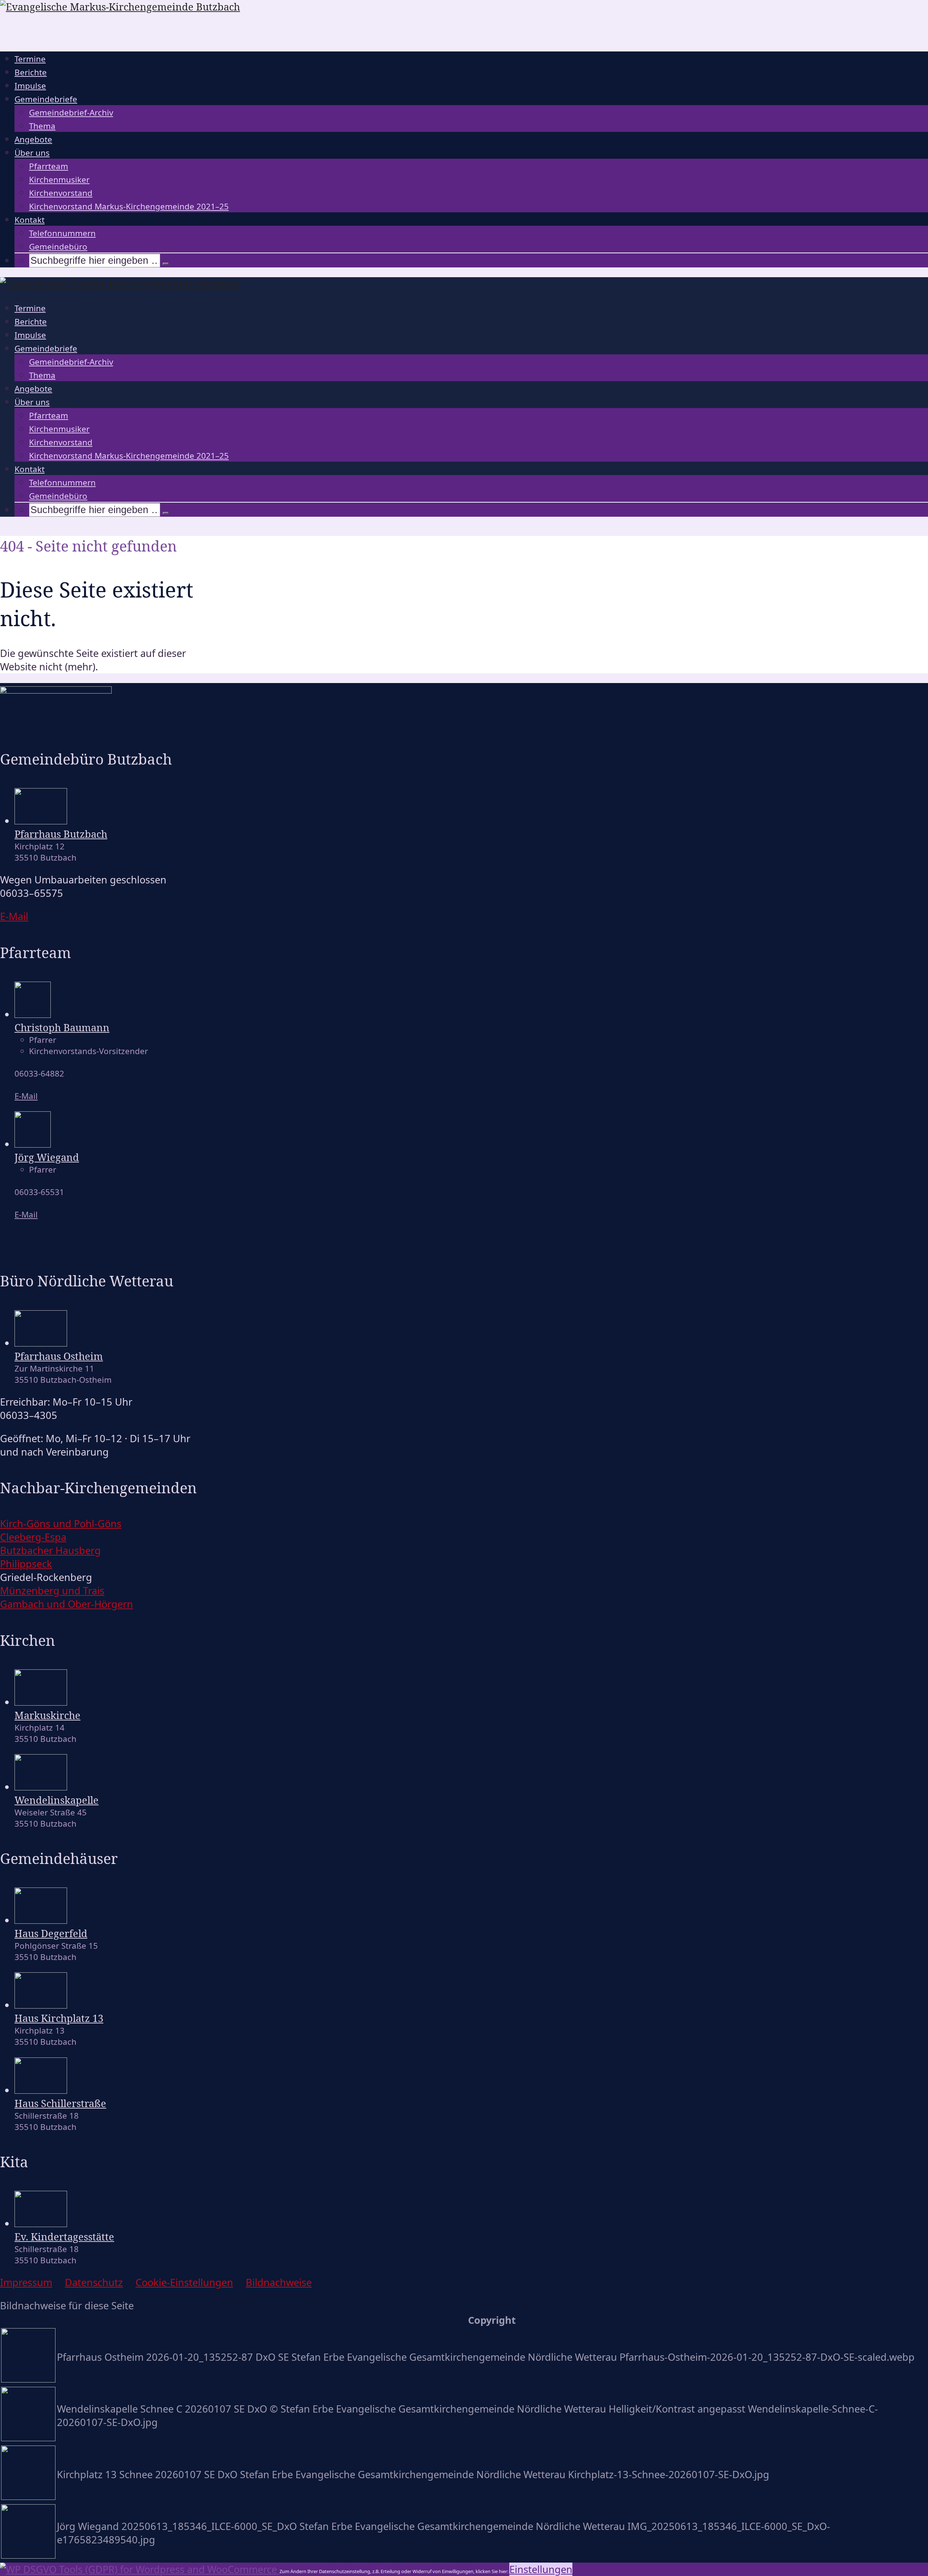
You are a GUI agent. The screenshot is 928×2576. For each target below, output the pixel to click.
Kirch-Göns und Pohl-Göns (61, 1524)
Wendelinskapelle (57, 1800)
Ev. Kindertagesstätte (64, 2237)
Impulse (30, 86)
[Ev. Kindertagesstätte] (41, 2223)
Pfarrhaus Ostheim (59, 1356)
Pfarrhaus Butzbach (61, 834)
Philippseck (26, 1564)
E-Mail (26, 1096)
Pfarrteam (49, 166)
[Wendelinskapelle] (41, 1787)
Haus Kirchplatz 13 (59, 2018)
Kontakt (30, 220)
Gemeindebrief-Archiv (71, 113)
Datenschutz (94, 2282)
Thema (42, 126)
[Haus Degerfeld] (41, 1920)
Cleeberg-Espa (33, 1537)
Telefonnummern (62, 233)
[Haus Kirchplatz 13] (41, 2005)
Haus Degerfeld (51, 1933)
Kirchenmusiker (59, 180)
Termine (30, 59)
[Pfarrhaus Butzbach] (41, 821)
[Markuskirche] (41, 1702)
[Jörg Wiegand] (33, 1144)
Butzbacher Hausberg (50, 1550)
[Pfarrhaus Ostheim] (41, 1343)
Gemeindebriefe (46, 99)
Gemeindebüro (58, 247)
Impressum (26, 2282)
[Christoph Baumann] (33, 1014)
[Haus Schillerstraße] (41, 2090)
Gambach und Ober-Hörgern (67, 1604)
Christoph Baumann (62, 1027)
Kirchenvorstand (61, 193)
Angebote (33, 139)
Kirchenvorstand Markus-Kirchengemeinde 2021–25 (129, 206)
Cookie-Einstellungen (184, 2282)
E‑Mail (14, 916)
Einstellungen (541, 2569)
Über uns (32, 153)
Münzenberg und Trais (52, 1591)
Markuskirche (47, 1715)
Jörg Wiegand (47, 1157)
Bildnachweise (279, 2282)
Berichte (31, 72)
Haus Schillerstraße (60, 2103)
